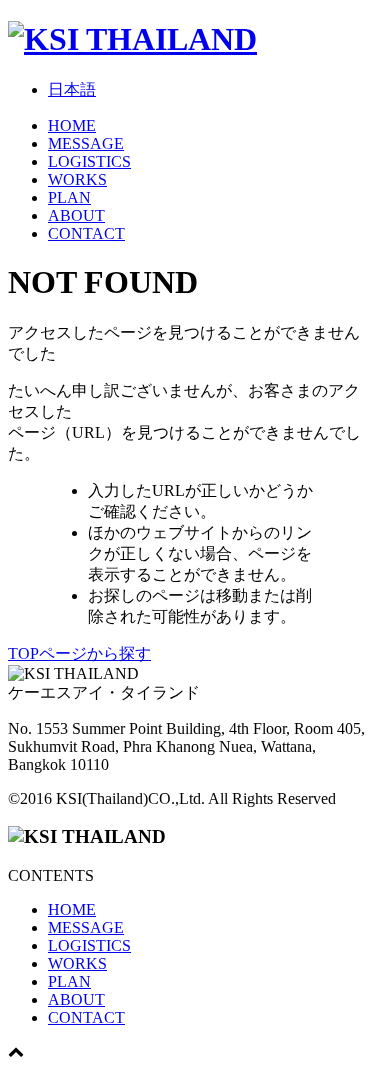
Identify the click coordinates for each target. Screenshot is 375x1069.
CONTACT (86, 233)
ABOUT (76, 215)
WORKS (77, 179)
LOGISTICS (89, 161)
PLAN (69, 197)
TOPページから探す (79, 653)
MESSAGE (86, 143)
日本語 (72, 89)
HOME (72, 125)
